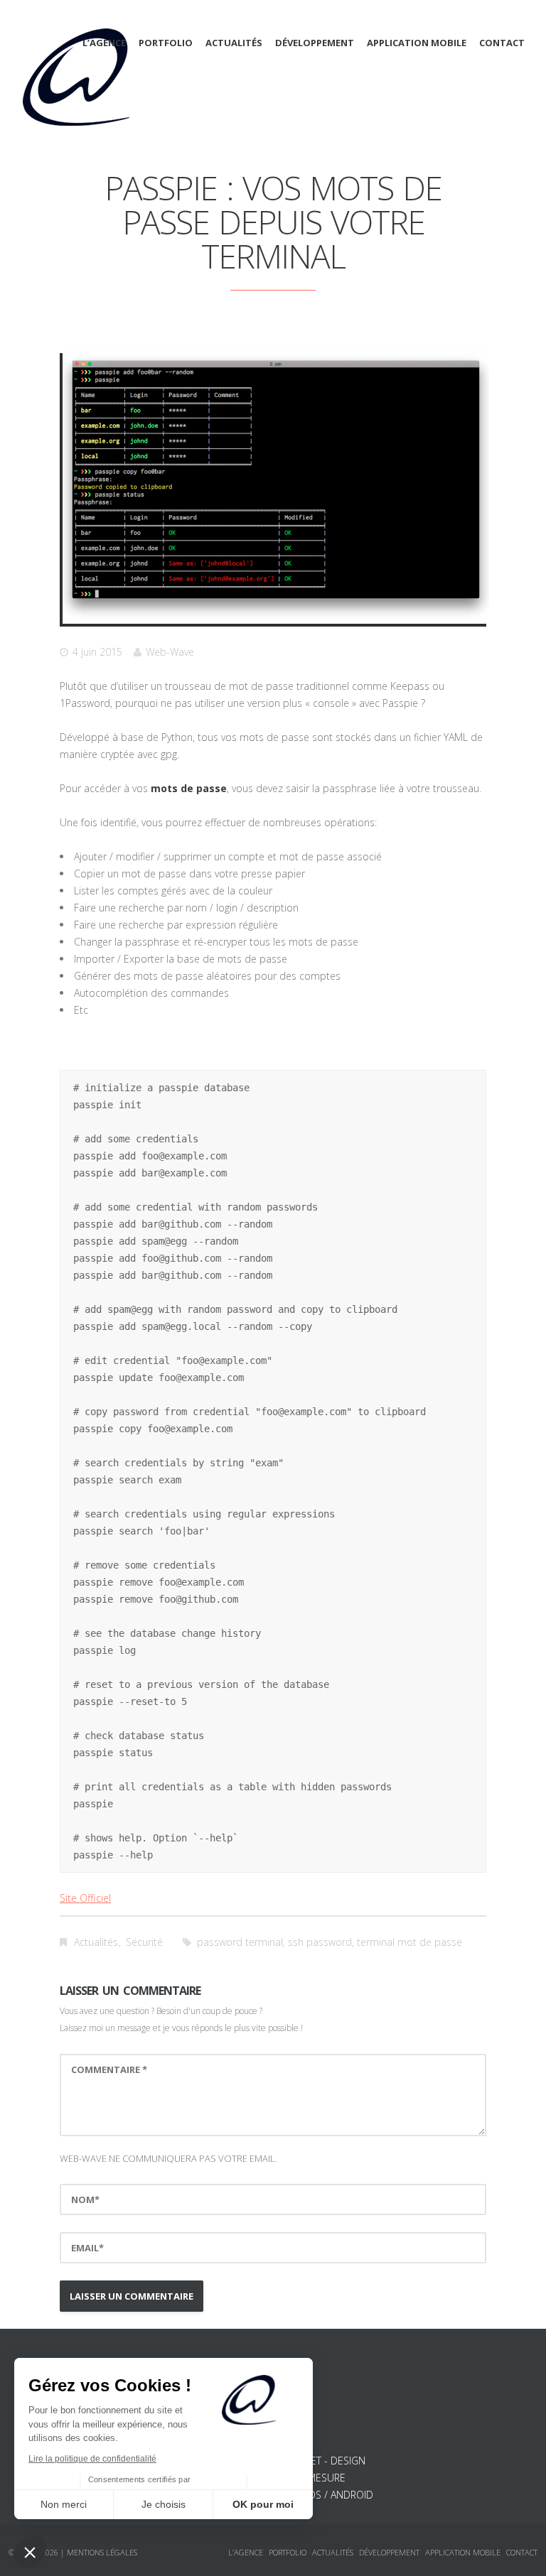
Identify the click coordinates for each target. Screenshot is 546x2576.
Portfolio (166, 43)
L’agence (104, 43)
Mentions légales (102, 2552)
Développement (315, 43)
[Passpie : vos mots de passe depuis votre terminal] (276, 487)
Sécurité (144, 1942)
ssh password (320, 1942)
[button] (30, 2552)
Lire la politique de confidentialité (92, 2459)
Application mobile (417, 43)
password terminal (240, 1942)
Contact (502, 43)
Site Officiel (85, 1898)
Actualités (234, 43)
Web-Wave (170, 652)
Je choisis (164, 2504)
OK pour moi (263, 2504)
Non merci (64, 2504)
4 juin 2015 (97, 652)
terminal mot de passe (409, 1942)
